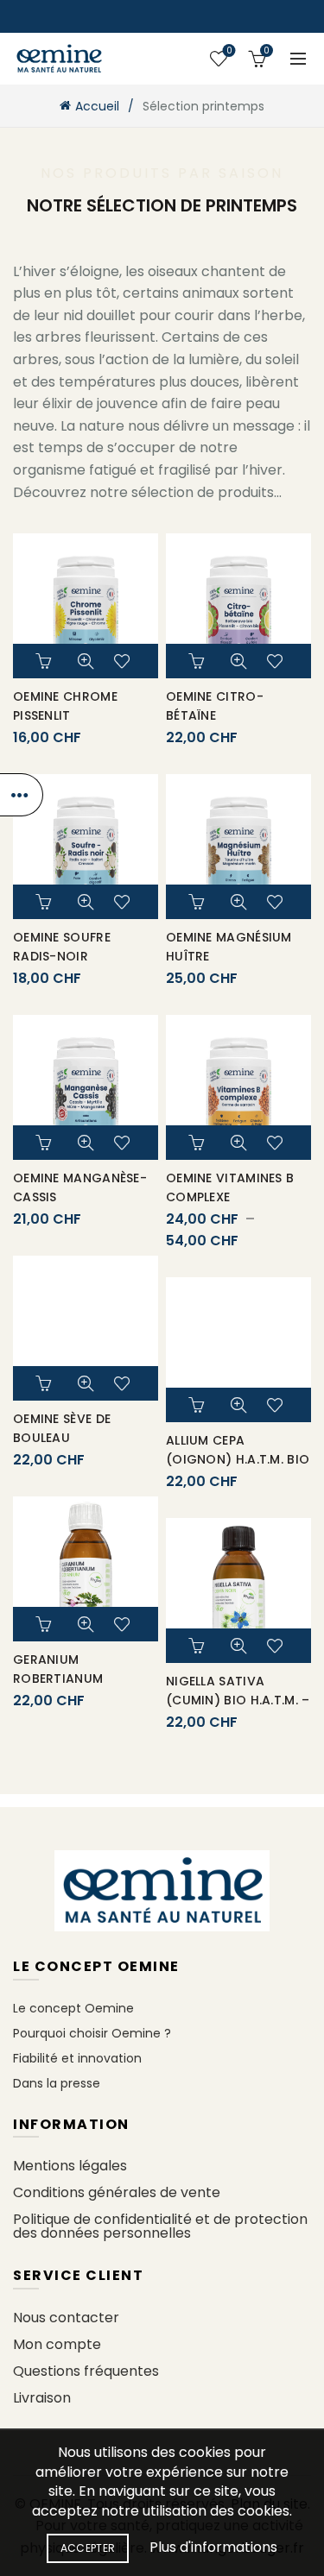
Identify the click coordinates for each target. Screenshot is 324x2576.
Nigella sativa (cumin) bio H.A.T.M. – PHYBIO (238, 1700)
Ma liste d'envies (229, 51)
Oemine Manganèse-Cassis (80, 1187)
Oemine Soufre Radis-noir (62, 947)
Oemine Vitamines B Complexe (230, 1187)
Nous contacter (66, 2318)
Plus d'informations (213, 2547)
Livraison (42, 2398)
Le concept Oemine (73, 2008)
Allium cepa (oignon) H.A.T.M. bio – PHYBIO (238, 1459)
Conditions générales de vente (117, 2192)
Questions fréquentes (86, 2371)
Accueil (97, 106)
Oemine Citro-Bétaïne (215, 706)
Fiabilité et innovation (77, 2058)
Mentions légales (70, 2166)
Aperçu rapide (86, 661)
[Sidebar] (22, 795)
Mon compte (57, 2344)
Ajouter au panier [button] (46, 661)
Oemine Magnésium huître (229, 947)
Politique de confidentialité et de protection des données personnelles (160, 2226)
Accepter (88, 2548)
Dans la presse (57, 2083)
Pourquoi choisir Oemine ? (92, 2033)
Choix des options (199, 1143)
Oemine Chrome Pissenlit (65, 706)
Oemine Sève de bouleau (62, 1428)
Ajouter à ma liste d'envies (125, 661)
